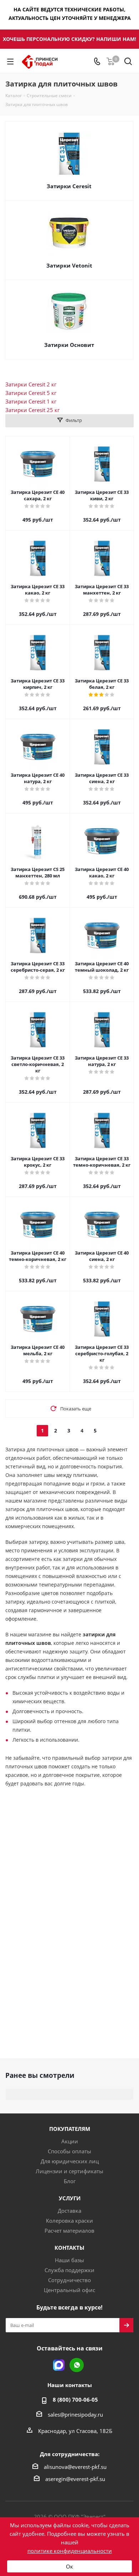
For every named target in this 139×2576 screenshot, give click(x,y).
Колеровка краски (69, 2221)
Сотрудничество (69, 2280)
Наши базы (69, 2260)
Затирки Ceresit (69, 186)
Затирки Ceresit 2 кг (31, 384)
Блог (70, 2181)
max (59, 2365)
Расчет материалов (69, 2231)
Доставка (69, 2211)
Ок (69, 2566)
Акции (70, 2141)
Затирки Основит (69, 345)
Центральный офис (69, 2290)
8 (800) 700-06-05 (75, 2400)
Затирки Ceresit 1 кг (31, 401)
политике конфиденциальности (70, 2551)
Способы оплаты (69, 2151)
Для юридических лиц (70, 2161)
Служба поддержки (69, 2270)
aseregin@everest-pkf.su (75, 2479)
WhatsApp (77, 2365)
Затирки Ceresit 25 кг (32, 410)
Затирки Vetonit (69, 265)
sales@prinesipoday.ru (75, 2414)
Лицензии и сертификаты (69, 2171)
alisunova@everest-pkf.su (75, 2467)
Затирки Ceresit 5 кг (31, 393)
